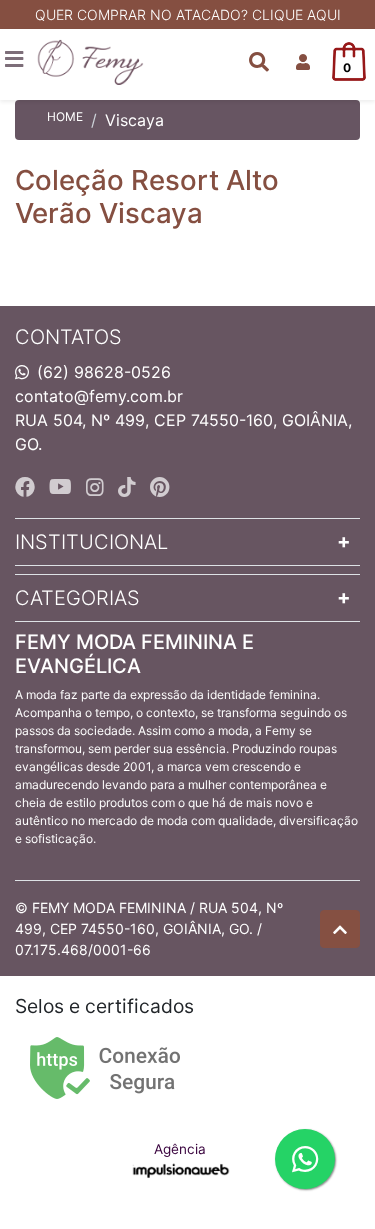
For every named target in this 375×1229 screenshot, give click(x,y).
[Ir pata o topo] (340, 929)
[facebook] (28, 487)
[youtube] (63, 487)
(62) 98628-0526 (104, 372)
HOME (65, 116)
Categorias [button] (77, 598)
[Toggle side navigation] (16, 60)
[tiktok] (130, 487)
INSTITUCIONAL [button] (91, 542)
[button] (303, 62)
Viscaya (134, 120)
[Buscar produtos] (259, 62)
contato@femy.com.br (99, 396)
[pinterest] (159, 487)
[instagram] (98, 487)
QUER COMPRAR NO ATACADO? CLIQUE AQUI (188, 14)
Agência (180, 1149)
